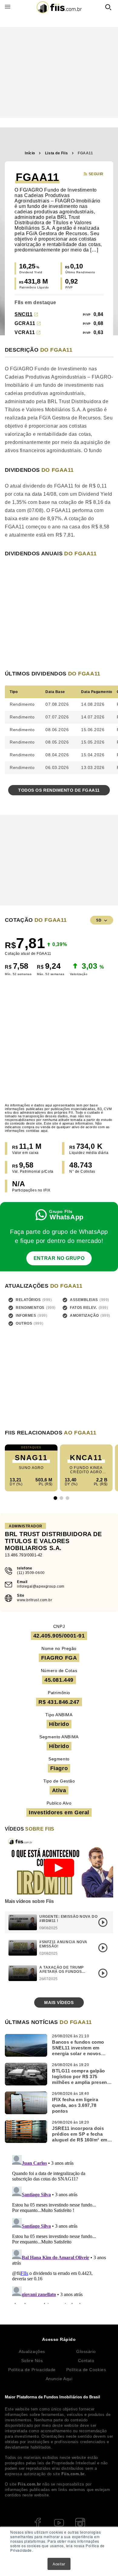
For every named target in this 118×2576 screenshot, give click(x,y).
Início (30, 153)
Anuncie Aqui (59, 2379)
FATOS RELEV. (84, 1308)
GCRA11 (25, 323)
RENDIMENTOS (30, 1308)
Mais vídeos (59, 2003)
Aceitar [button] (59, 2564)
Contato (86, 2361)
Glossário (86, 2351)
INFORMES (26, 1316)
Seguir (96, 174)
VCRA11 (25, 332)
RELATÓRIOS (28, 1300)
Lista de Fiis (56, 153)
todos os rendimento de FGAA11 (59, 790)
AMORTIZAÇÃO (84, 1316)
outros (24, 1323)
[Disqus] (59, 2228)
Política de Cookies (86, 2370)
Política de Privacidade (32, 2370)
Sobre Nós (32, 2361)
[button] (55, 1498)
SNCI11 (23, 314)
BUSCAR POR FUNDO (108, 7)
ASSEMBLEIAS (84, 1300)
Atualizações (32, 2351)
